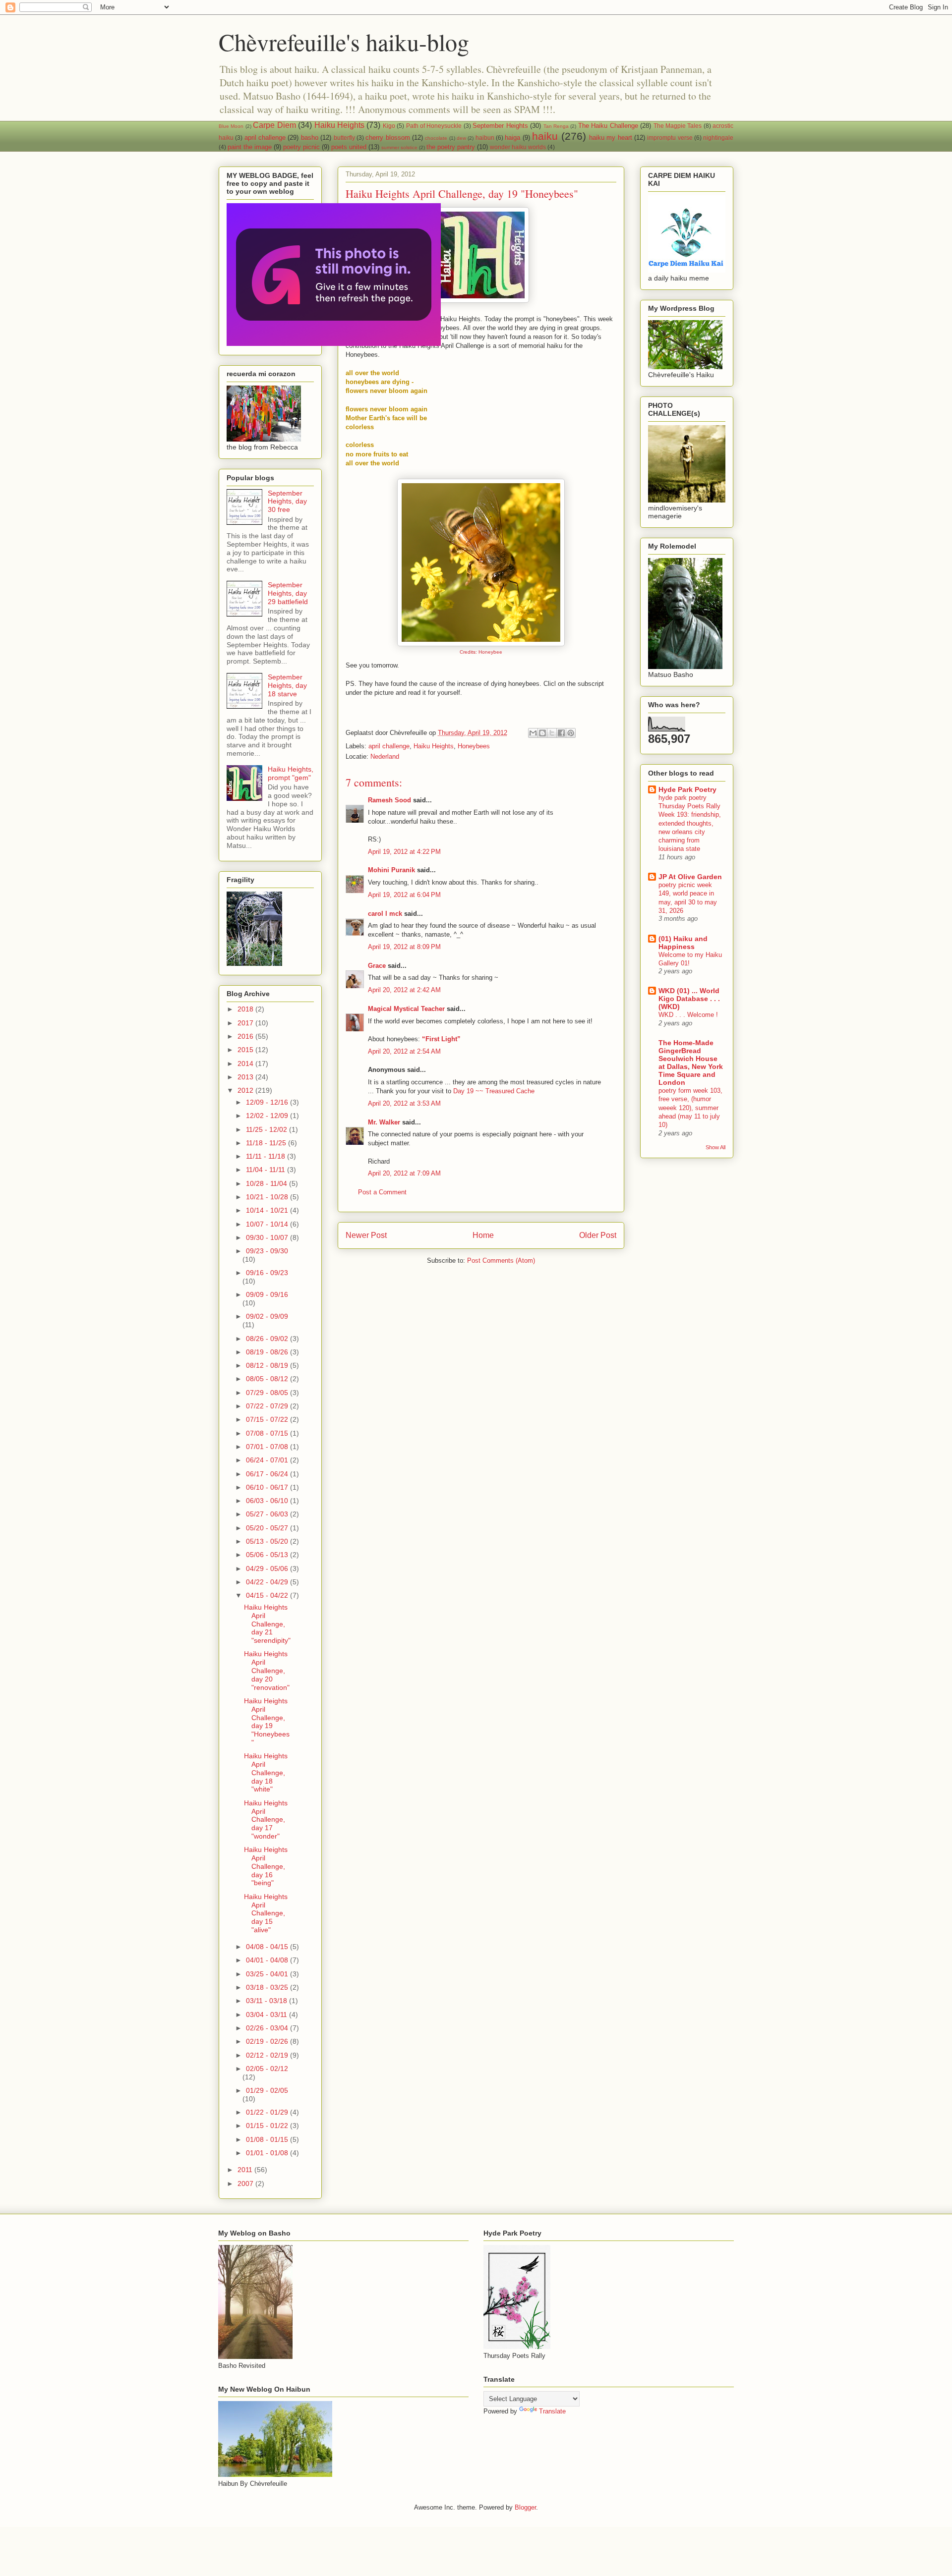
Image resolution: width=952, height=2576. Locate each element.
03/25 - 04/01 (268, 1974)
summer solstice (399, 147)
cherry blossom (387, 138)
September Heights (500, 126)
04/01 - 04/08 (268, 1960)
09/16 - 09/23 (267, 1273)
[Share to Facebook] (561, 733)
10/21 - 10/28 (268, 1197)
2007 (246, 2184)
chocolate (436, 138)
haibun (485, 138)
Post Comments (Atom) (501, 1260)
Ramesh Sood (389, 800)
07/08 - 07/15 (268, 1433)
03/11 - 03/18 (268, 2001)
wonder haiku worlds (518, 147)
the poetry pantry (451, 147)
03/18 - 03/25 (268, 1987)
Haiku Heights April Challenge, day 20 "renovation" (267, 1670)
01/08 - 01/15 (268, 2139)
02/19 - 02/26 (268, 2041)
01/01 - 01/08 (268, 2153)
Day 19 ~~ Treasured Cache (494, 1091)
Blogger (525, 2507)
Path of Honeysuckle (434, 126)
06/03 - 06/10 (268, 1501)
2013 (246, 1077)
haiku (545, 136)
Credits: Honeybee (481, 652)
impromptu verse (670, 138)
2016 (246, 1036)
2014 (246, 1064)
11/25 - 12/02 (268, 1129)
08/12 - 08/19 (268, 1365)
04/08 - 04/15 (268, 1947)
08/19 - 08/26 (268, 1352)
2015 (246, 1050)
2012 (246, 1090)
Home (483, 1235)
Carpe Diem (274, 125)
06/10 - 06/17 (268, 1487)
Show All (715, 1147)
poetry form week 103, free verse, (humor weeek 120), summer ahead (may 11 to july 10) (690, 1108)
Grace (377, 966)
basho (310, 138)
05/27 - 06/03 (268, 1514)
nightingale (718, 138)
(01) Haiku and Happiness (683, 943)
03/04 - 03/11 (268, 2015)
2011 (246, 2170)
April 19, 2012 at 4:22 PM (404, 852)
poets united (349, 147)
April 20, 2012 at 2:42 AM (404, 990)
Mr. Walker (384, 1122)
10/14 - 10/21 (268, 1210)
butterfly (344, 138)
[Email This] (533, 733)
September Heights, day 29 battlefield (288, 593)
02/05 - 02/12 (267, 2069)
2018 (246, 1009)
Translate (552, 2411)
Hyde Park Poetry (687, 789)
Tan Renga (556, 126)
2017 (246, 1023)
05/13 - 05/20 (268, 1541)
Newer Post (366, 1235)
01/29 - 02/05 (267, 2090)
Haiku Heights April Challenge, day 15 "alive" (266, 1913)
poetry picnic (301, 147)
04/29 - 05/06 (268, 1568)
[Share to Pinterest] (571, 733)
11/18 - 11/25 (267, 1143)
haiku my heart (611, 138)
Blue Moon (231, 126)
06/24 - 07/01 (268, 1460)
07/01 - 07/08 (268, 1447)
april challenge (265, 138)
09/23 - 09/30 (267, 1251)
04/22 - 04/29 (268, 1582)
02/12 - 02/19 (268, 2055)
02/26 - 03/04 (268, 2028)
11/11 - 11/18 (267, 1156)
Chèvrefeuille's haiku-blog (344, 42)
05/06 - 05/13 (268, 1555)
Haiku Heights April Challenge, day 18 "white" (266, 1772)
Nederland (385, 756)
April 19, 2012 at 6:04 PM (404, 895)
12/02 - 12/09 (268, 1116)
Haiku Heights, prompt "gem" (291, 773)
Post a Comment (382, 1192)
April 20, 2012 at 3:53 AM (404, 1103)
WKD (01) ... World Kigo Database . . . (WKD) (689, 999)
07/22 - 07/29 (268, 1406)
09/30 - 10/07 (268, 1237)
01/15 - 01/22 (268, 2126)
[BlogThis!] (542, 733)
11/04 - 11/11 (267, 1170)
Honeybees (474, 746)
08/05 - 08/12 (268, 1379)
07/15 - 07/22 (268, 1419)
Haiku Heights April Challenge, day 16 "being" (266, 1866)
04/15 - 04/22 (268, 1595)
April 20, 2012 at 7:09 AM (404, 1173)
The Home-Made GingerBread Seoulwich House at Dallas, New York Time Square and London (691, 1063)
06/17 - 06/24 (268, 1474)
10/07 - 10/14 (268, 1224)
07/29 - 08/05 (268, 1393)
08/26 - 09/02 (268, 1339)
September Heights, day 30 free (287, 502)
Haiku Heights (339, 125)
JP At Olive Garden (690, 877)
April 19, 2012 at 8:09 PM (404, 947)
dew (461, 138)
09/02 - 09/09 (267, 1316)
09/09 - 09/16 (267, 1294)
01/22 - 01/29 (268, 2112)
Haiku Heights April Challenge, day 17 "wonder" (266, 1820)
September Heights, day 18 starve (287, 685)
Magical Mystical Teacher (406, 1009)
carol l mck (385, 914)
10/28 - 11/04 (268, 1183)
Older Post (598, 1235)
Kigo (389, 126)
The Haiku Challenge (608, 126)
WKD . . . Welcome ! (688, 1015)
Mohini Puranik (391, 870)
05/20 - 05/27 (268, 1528)
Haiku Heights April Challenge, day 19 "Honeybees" (267, 1722)
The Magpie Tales (678, 126)
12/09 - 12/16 (268, 1102)
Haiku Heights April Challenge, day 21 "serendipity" (267, 1624)
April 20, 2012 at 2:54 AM (404, 1051)
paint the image (250, 147)
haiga (512, 138)
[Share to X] (552, 733)
